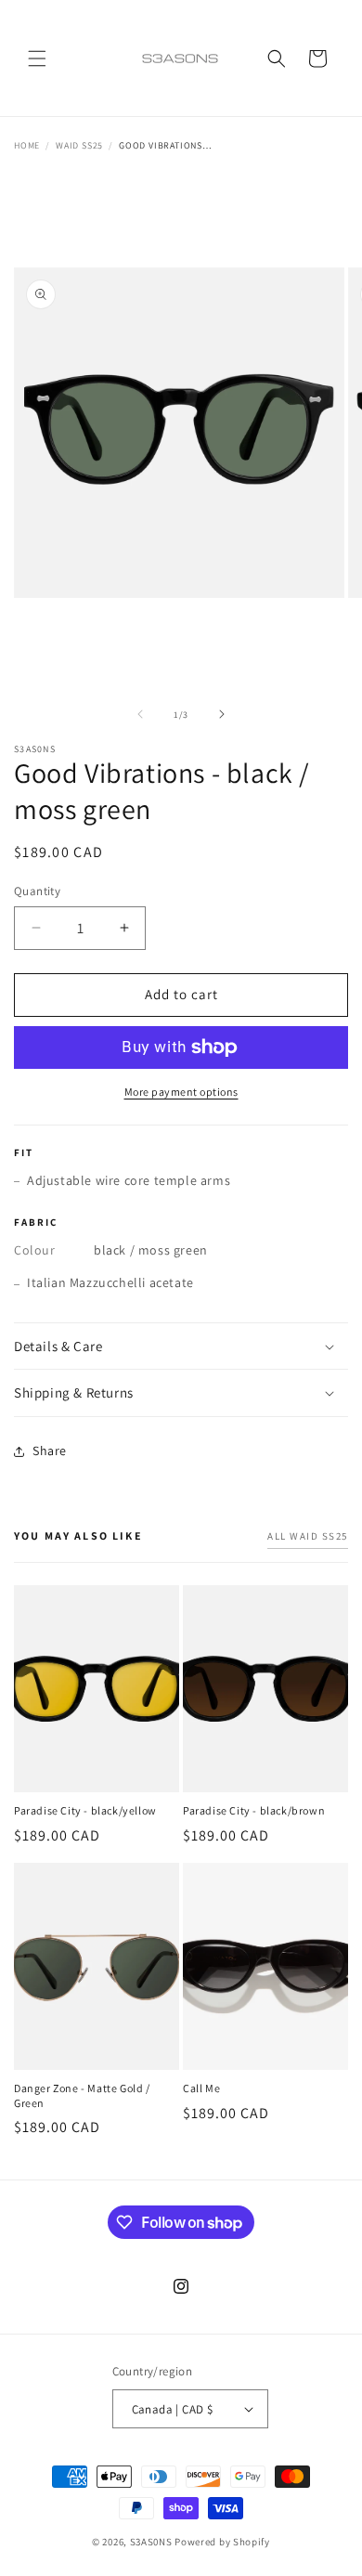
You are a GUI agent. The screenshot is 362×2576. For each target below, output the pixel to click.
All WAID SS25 (308, 1536)
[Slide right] (222, 714)
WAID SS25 (79, 145)
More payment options (181, 1092)
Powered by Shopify (222, 2542)
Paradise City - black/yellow (85, 1810)
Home (27, 145)
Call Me (201, 2088)
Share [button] (50, 1451)
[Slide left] (140, 714)
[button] (37, 59)
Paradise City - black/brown (254, 1810)
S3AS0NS (151, 2542)
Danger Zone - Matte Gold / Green (82, 2095)
